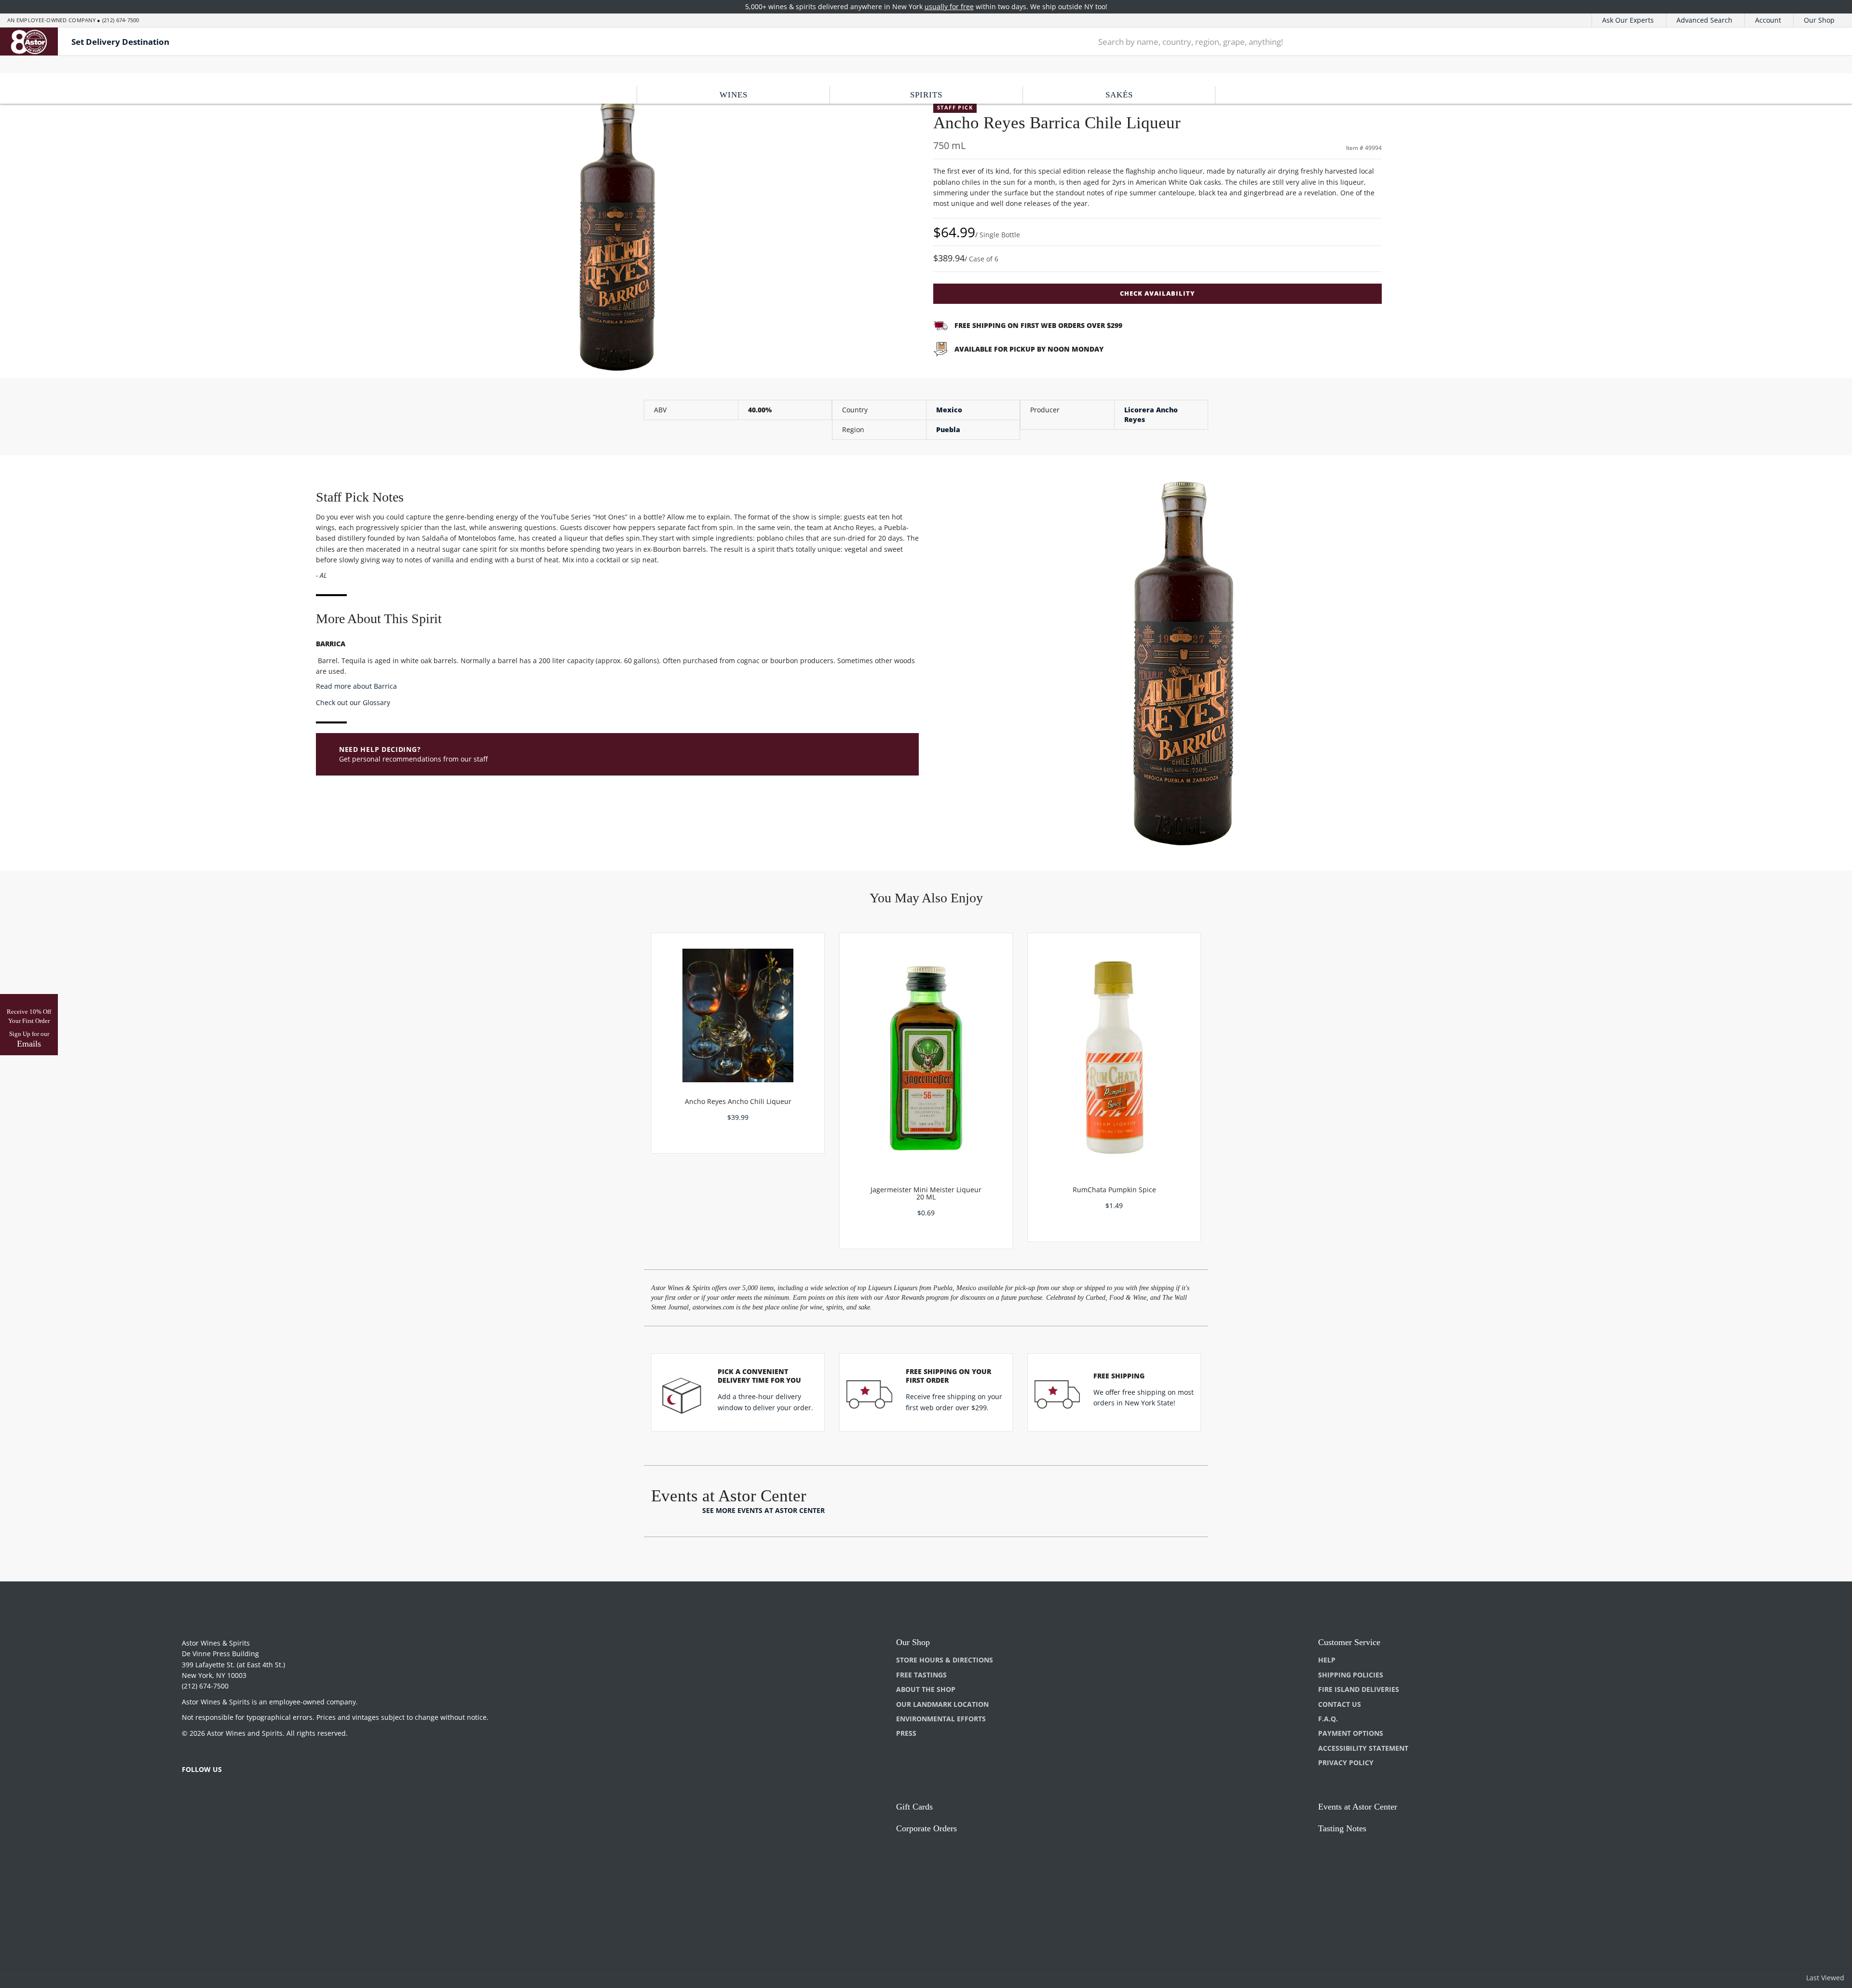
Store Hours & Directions (945, 1660)
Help (1327, 1660)
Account (1768, 20)
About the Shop (926, 1689)
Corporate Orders (926, 1828)
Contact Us (1340, 1704)
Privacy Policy (1346, 1763)
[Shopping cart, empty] (1819, 42)
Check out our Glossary (353, 702)
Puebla (948, 429)
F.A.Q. (1328, 1719)
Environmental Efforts (941, 1719)
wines (734, 95)
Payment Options (1351, 1733)
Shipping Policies (1351, 1675)
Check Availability (1157, 293)
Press (906, 1733)
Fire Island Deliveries (1359, 1689)
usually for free (949, 7)
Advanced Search (1704, 20)
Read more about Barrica (356, 686)
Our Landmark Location (942, 1704)
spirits (926, 95)
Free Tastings (921, 1675)
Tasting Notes (1342, 1828)
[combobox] (1431, 41)
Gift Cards (914, 1807)
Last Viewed (1825, 1978)
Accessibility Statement (1363, 1748)
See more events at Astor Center (763, 1510)
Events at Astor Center (1358, 1807)
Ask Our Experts (1628, 20)
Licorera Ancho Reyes (1151, 415)
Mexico (949, 410)
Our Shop (1819, 20)
